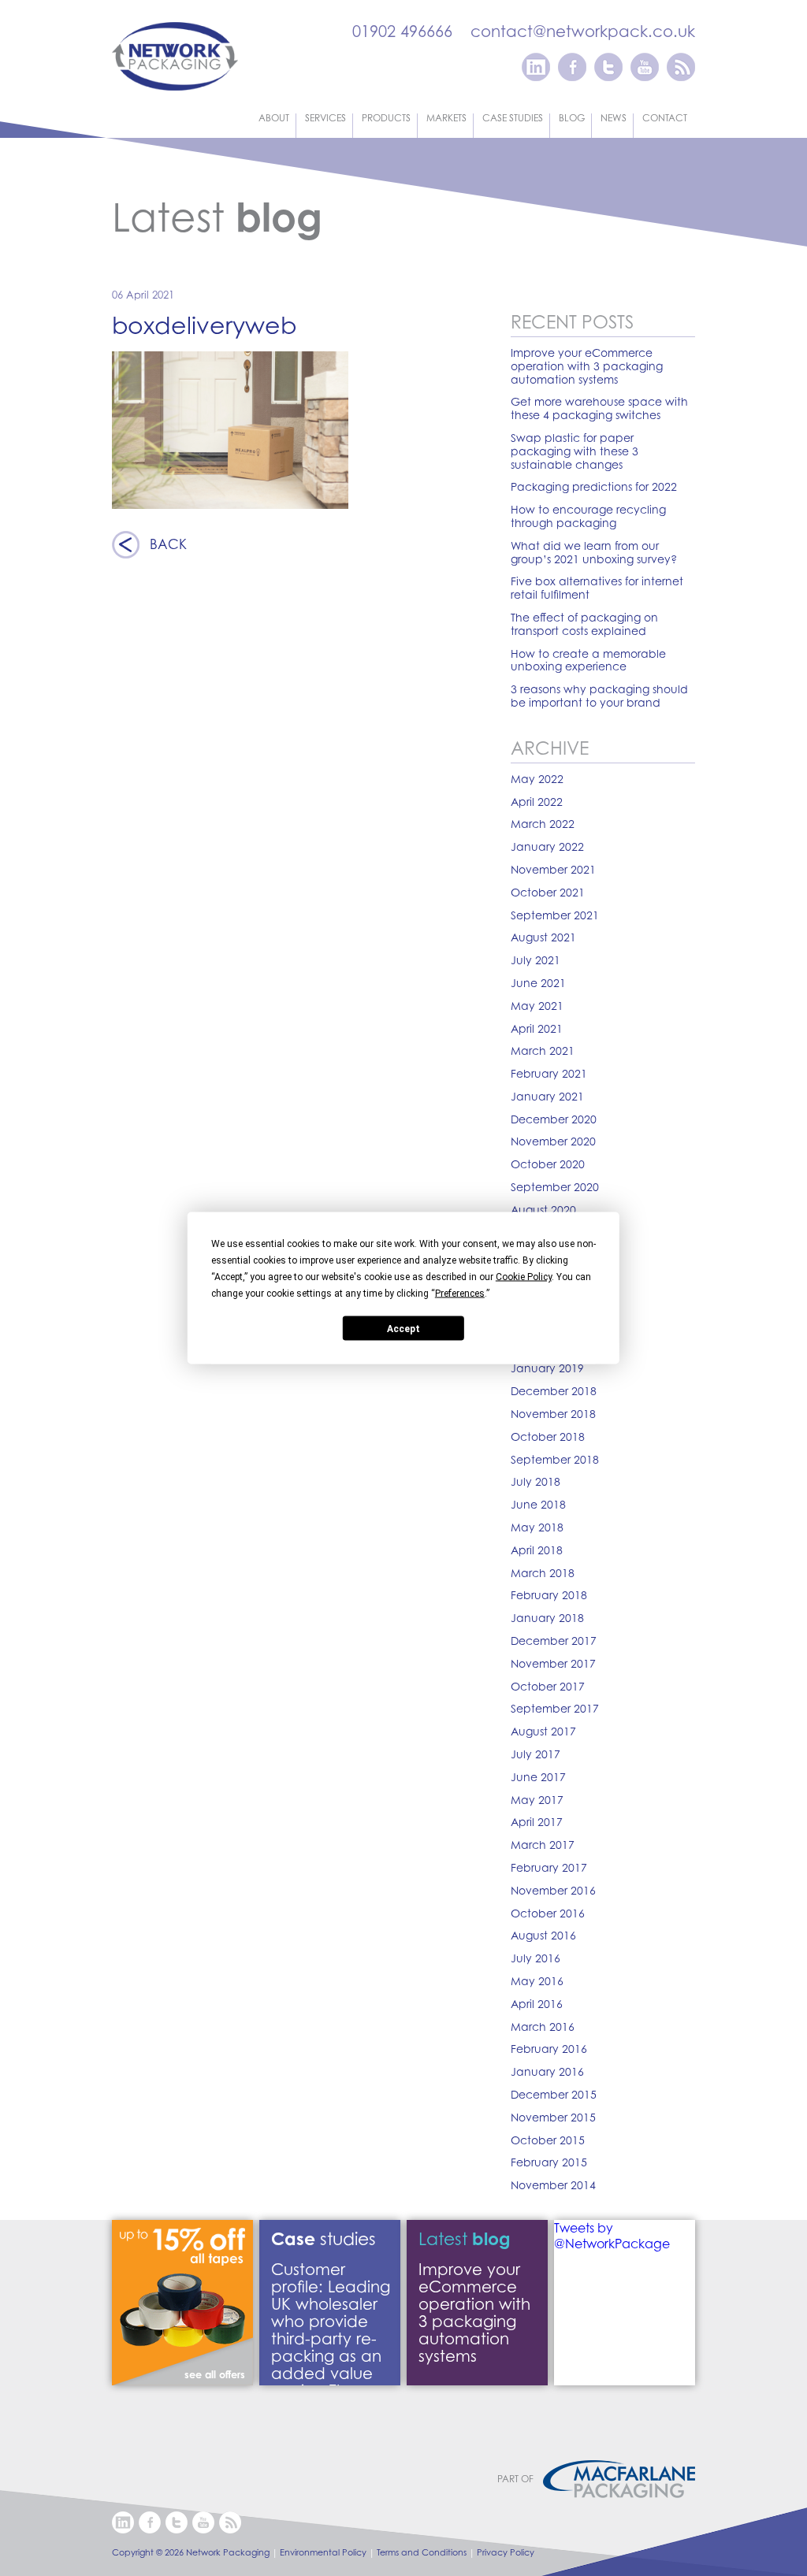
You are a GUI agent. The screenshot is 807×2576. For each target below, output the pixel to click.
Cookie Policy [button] (524, 1277)
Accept (403, 1328)
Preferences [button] (460, 1294)
